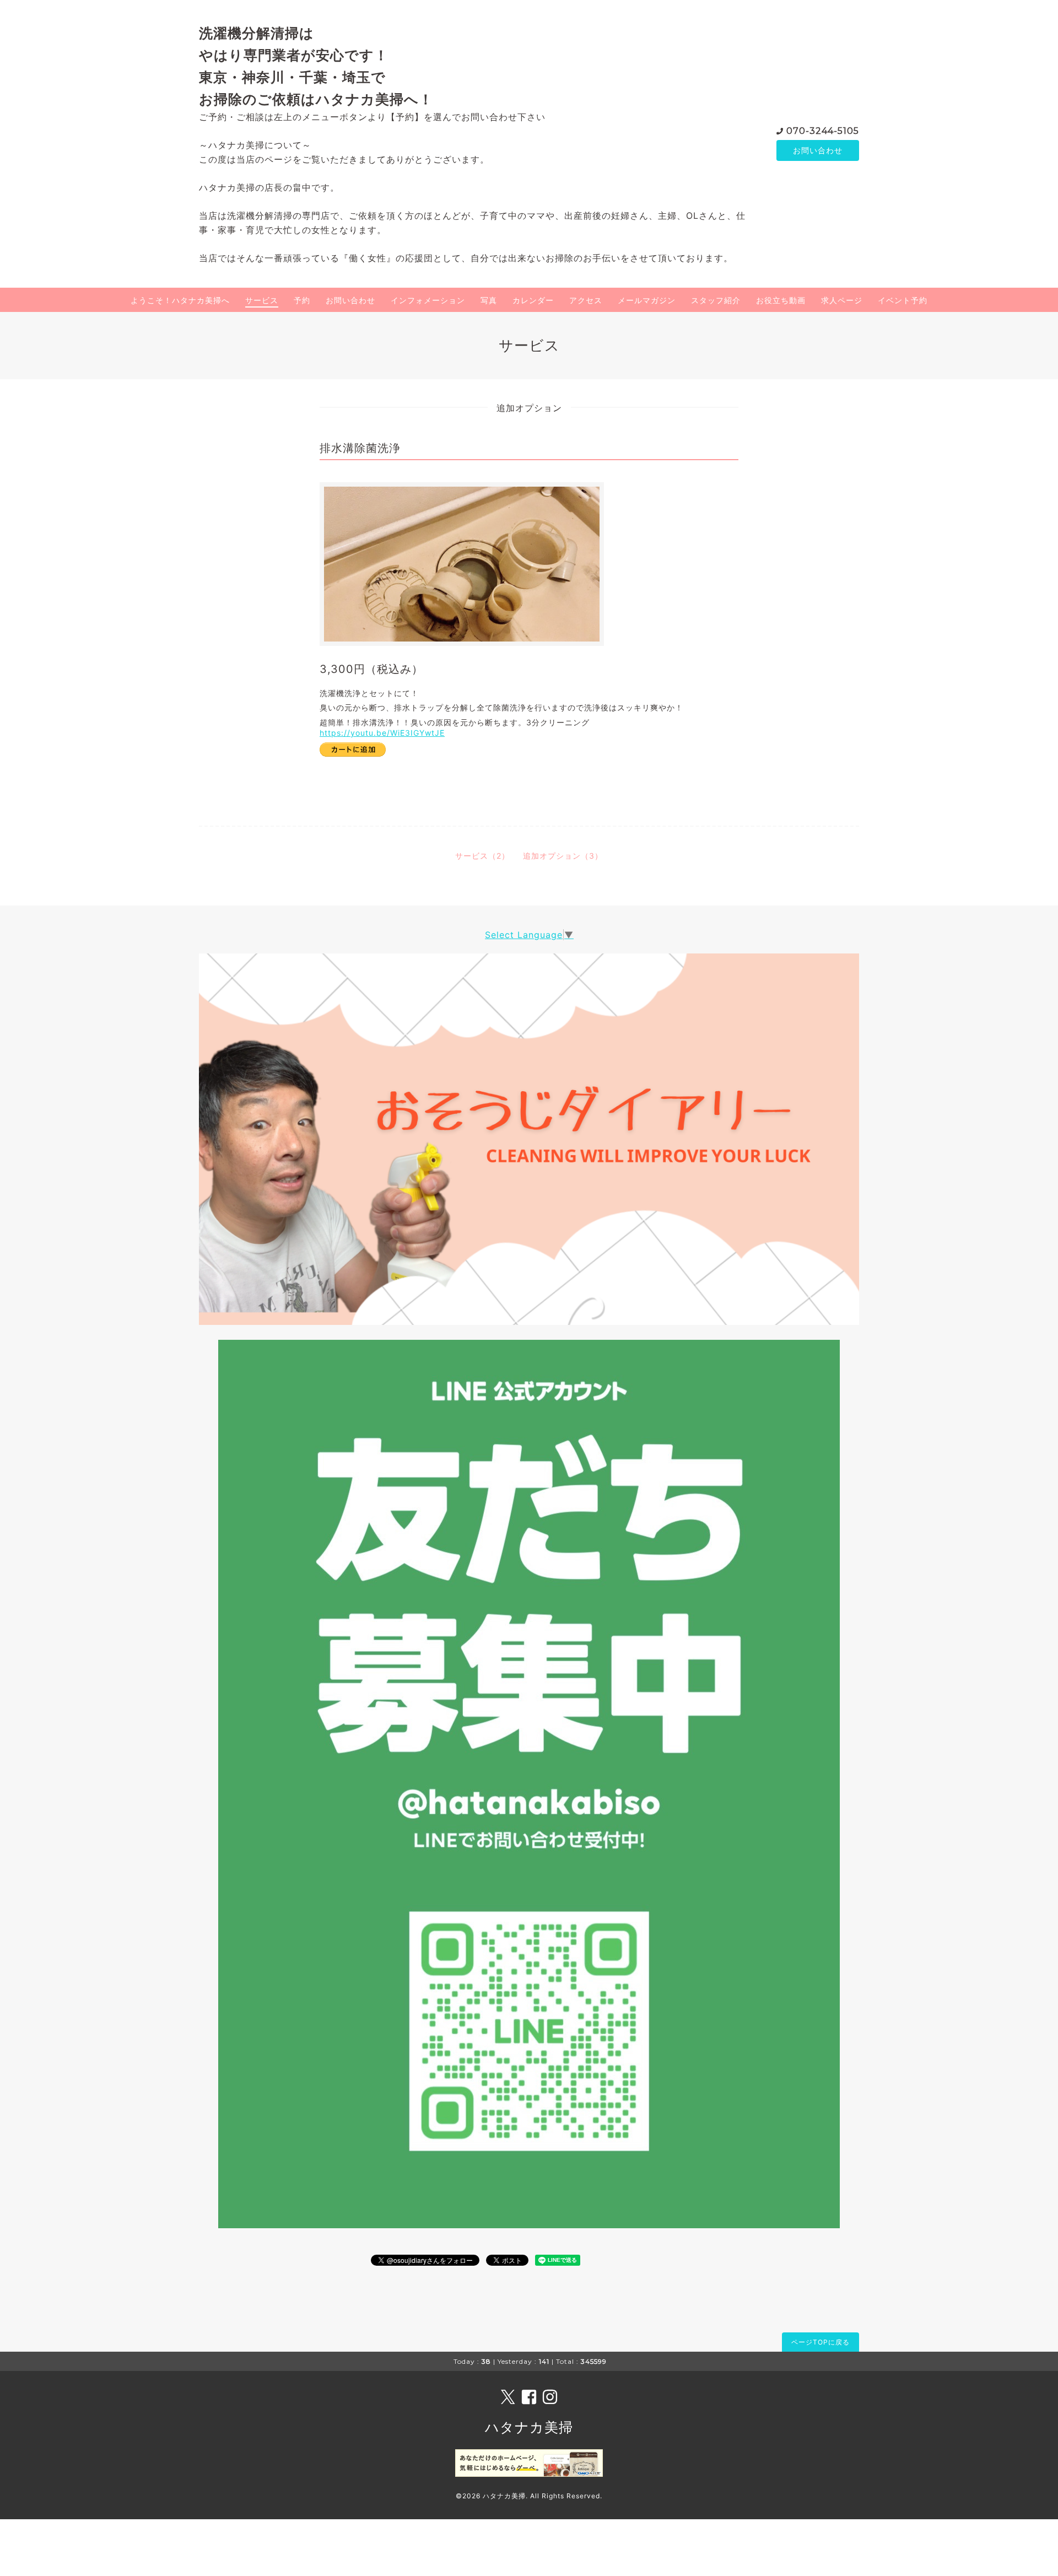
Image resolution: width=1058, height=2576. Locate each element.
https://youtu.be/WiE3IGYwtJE (382, 733)
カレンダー (533, 300)
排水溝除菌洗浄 (360, 448)
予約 (302, 300)
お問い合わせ (818, 150)
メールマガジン (647, 300)
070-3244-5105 (823, 131)
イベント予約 (903, 300)
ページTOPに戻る (821, 2342)
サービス (262, 300)
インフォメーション (428, 300)
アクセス (586, 300)
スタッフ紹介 (716, 300)
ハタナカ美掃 (529, 2427)
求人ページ (842, 300)
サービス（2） (482, 856)
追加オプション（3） (563, 856)
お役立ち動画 (781, 300)
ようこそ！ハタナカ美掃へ (180, 300)
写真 (489, 300)
